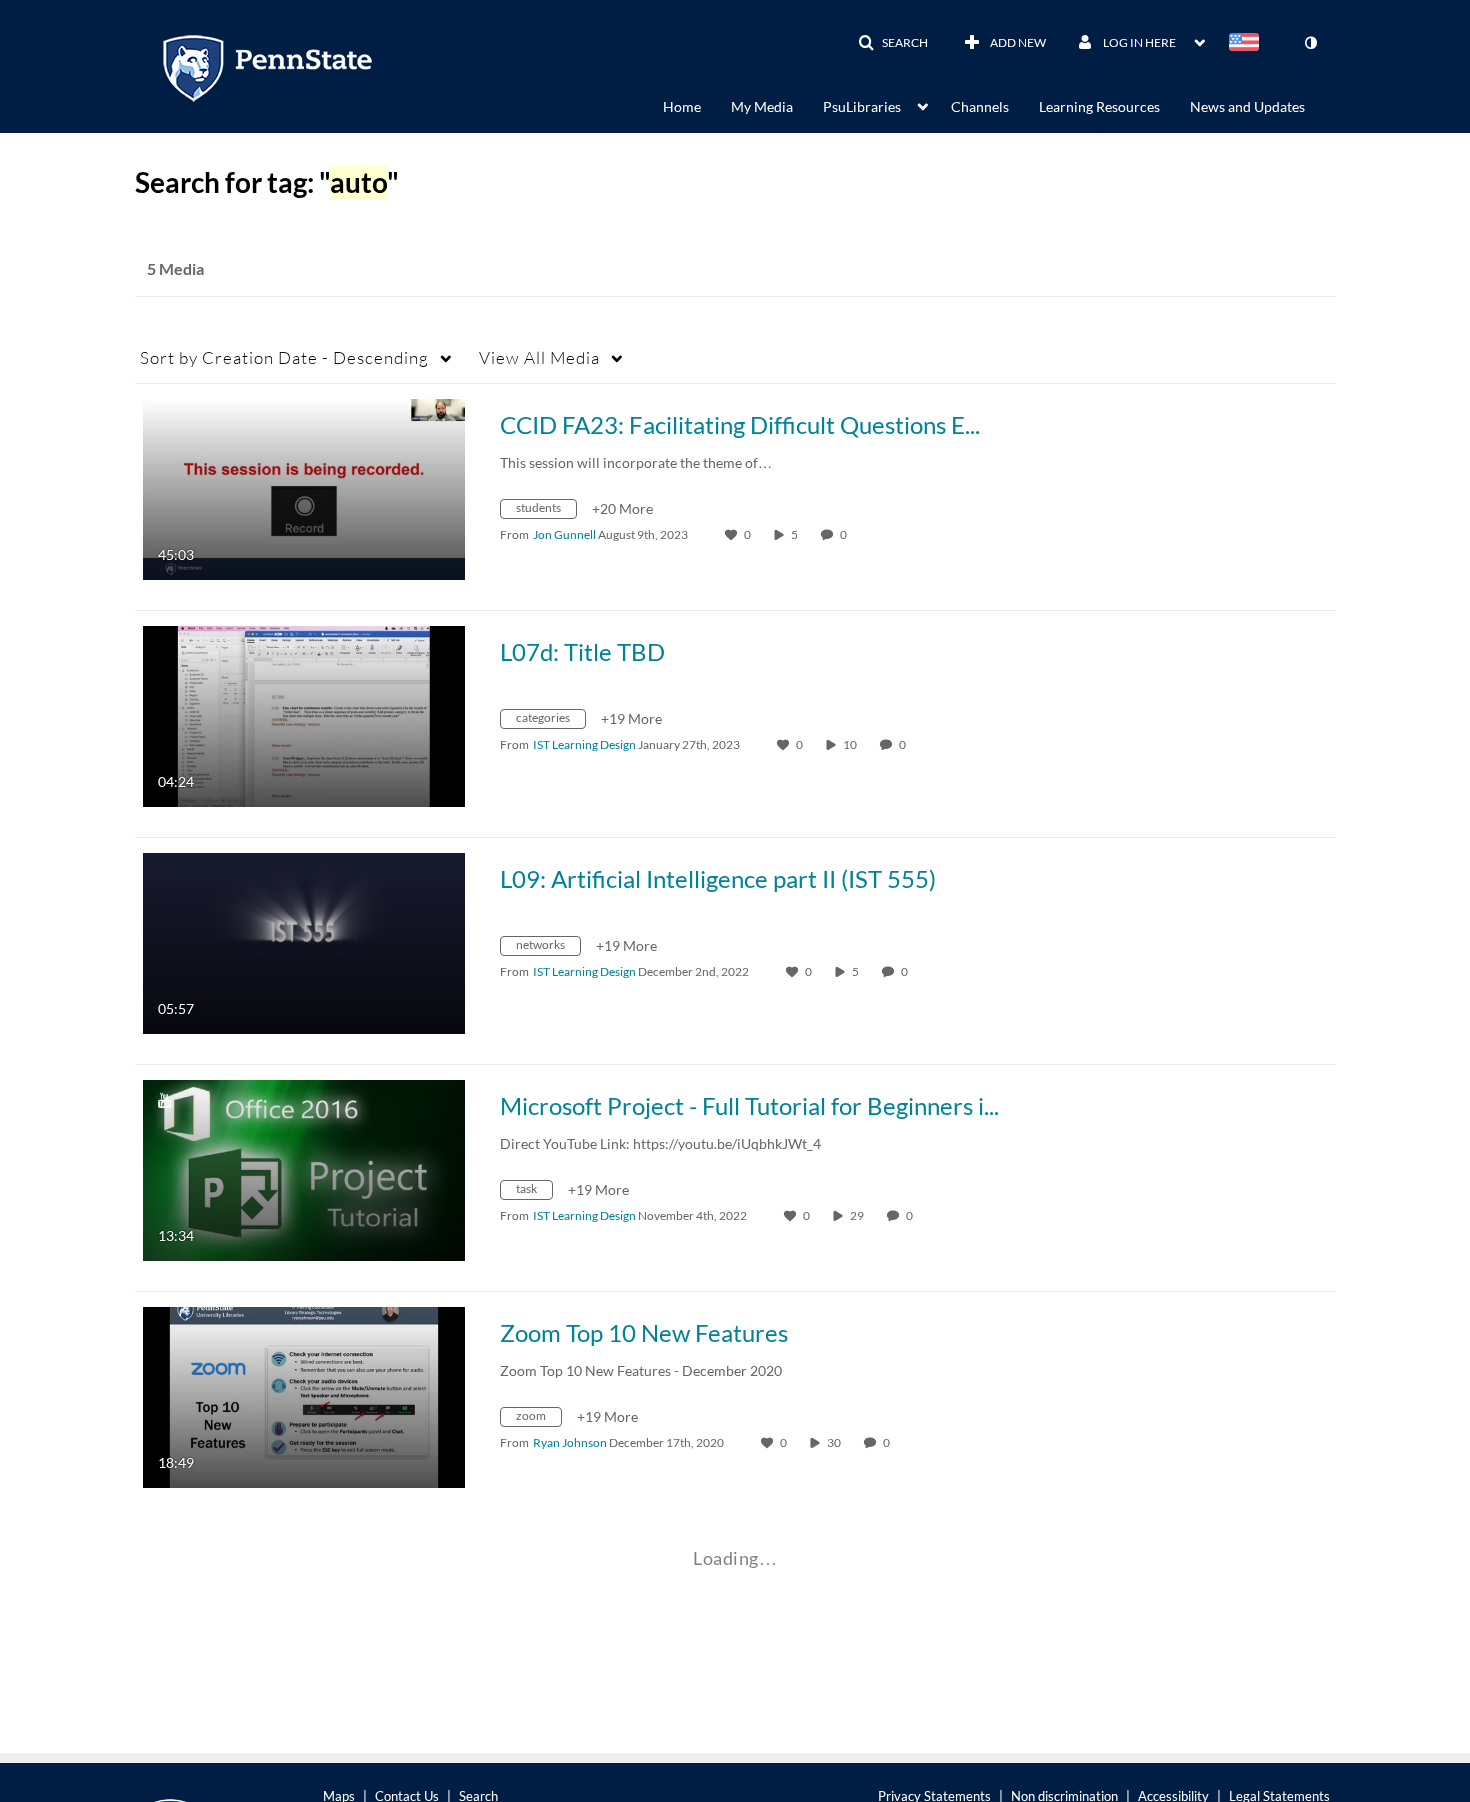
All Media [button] (539, 357)
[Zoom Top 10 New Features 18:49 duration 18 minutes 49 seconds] (304, 1395)
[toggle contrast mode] (1310, 43)
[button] (893, 43)
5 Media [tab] (175, 268)
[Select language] (1248, 44)
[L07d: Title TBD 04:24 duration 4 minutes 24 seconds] (304, 714)
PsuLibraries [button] (862, 106)
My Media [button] (762, 106)
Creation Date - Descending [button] (284, 357)
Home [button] (682, 106)
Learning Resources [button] (1099, 106)
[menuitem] (697, 105)
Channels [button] (980, 106)
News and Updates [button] (1247, 106)
